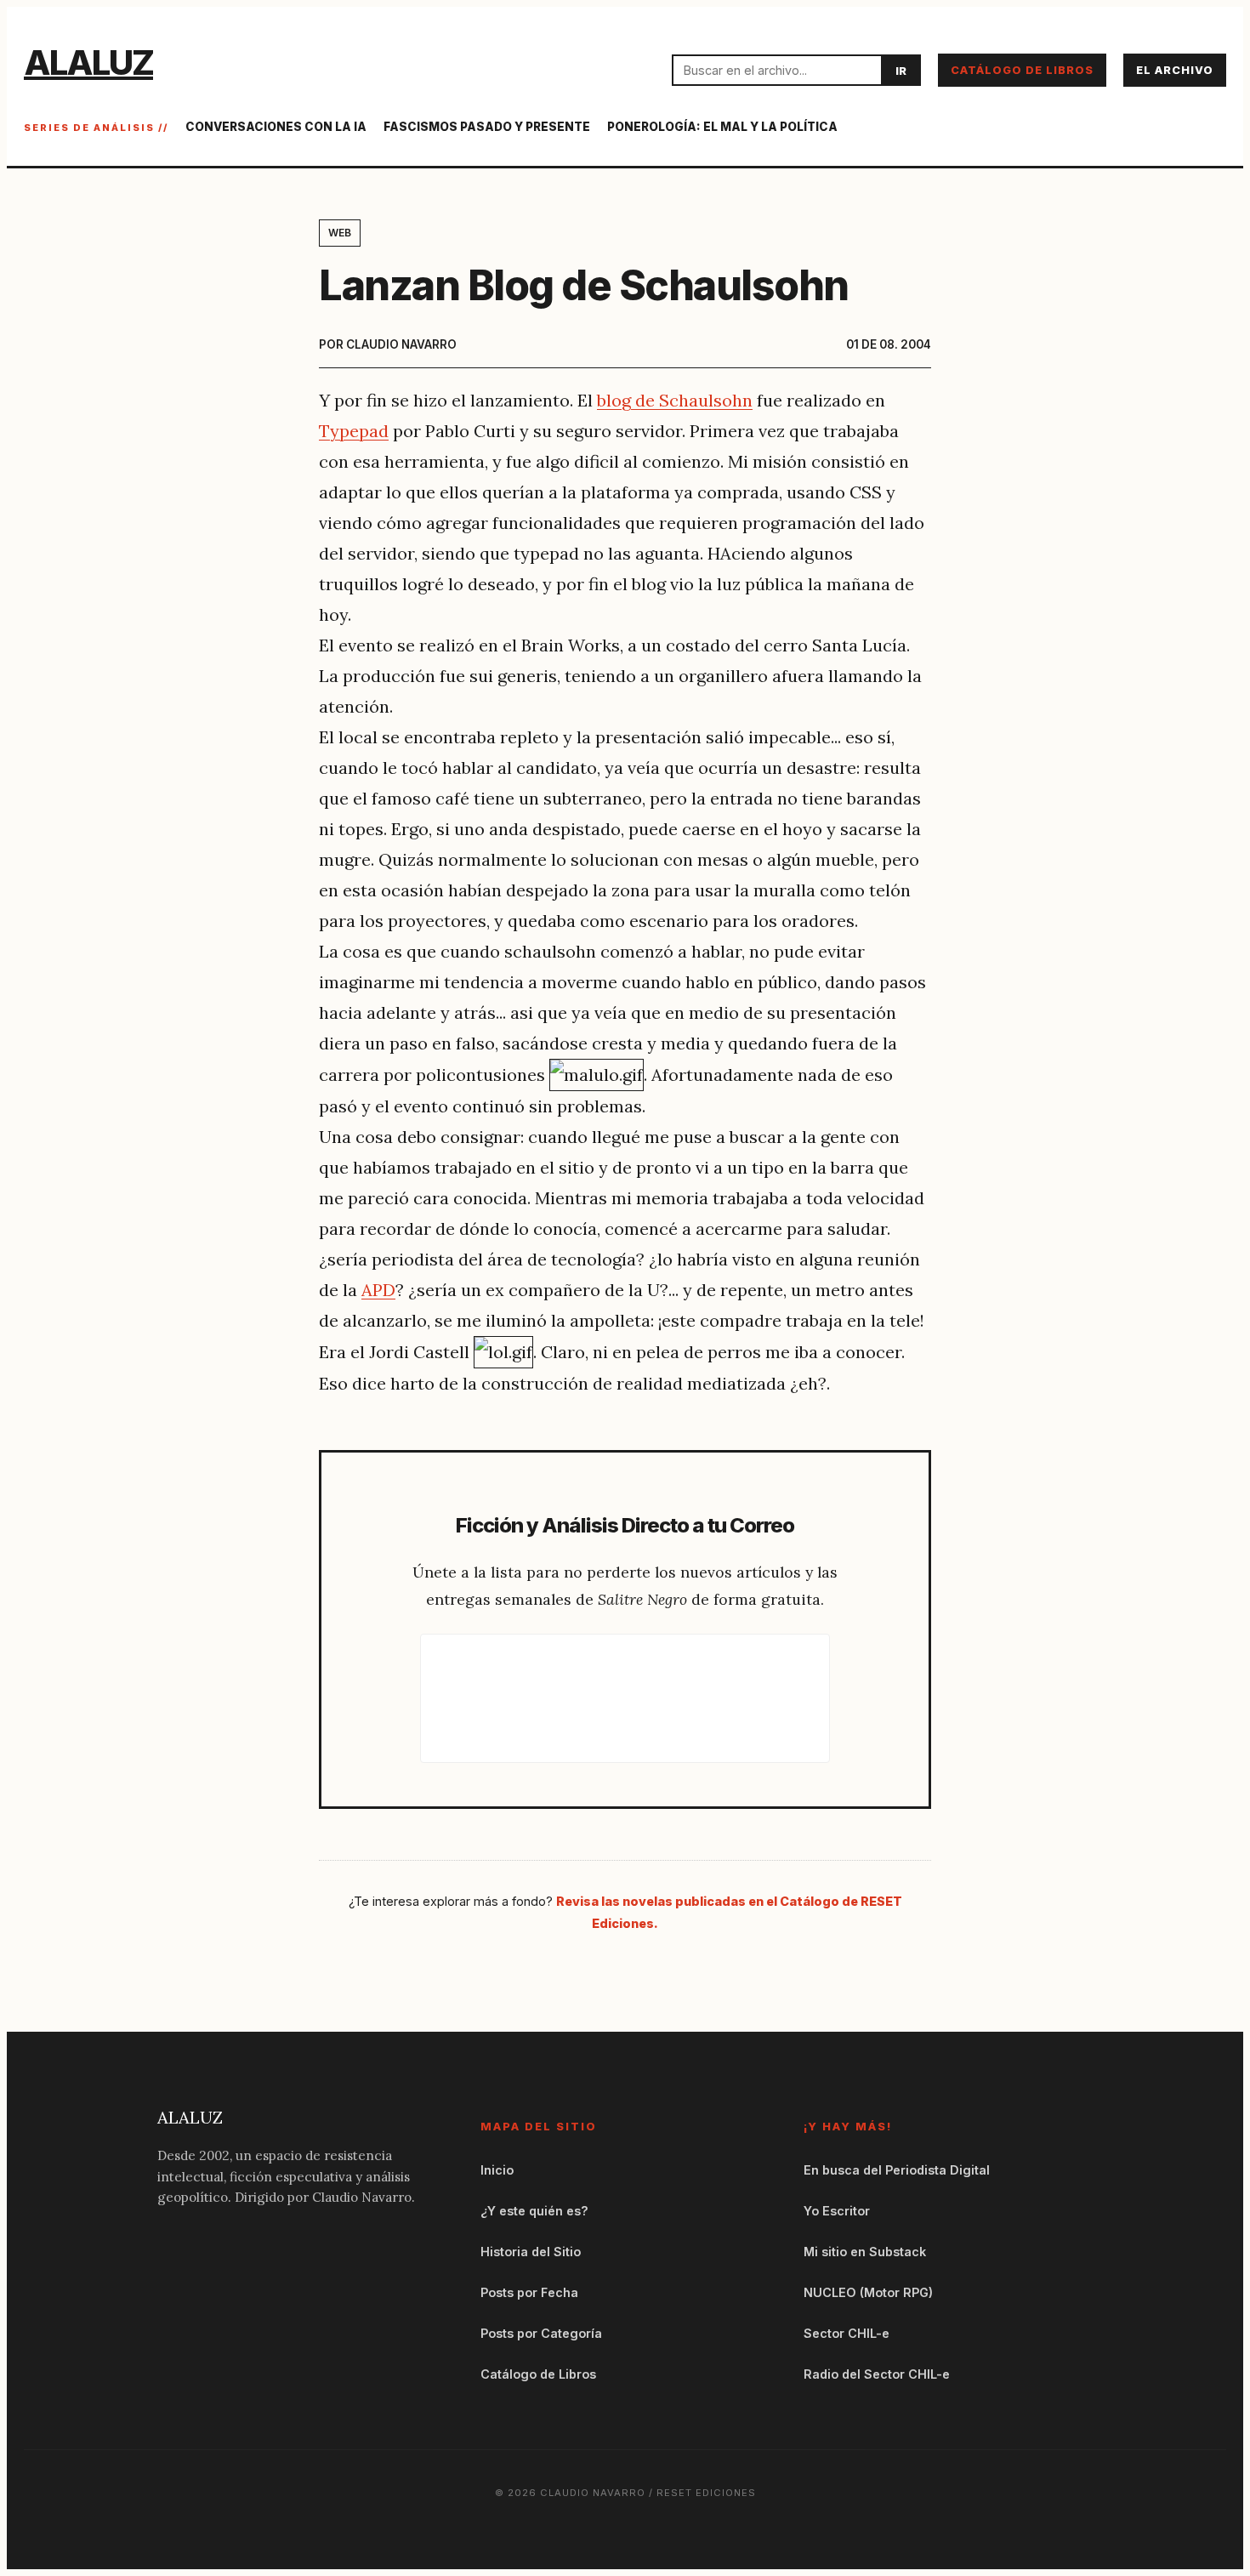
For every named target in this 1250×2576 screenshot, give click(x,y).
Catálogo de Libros (1022, 70)
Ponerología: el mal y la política (722, 127)
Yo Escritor (837, 2211)
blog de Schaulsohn (675, 400)
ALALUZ (88, 63)
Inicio (497, 2170)
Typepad (354, 431)
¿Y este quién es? (534, 2211)
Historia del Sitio (531, 2252)
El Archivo (1175, 70)
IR (901, 71)
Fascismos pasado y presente (487, 127)
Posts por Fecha (529, 2292)
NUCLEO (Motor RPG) (868, 2292)
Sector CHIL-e (847, 2333)
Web (340, 233)
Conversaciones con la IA (276, 127)
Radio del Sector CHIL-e (877, 2374)
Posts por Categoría (541, 2333)
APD (378, 1290)
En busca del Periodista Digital (897, 2170)
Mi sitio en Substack (865, 2252)
